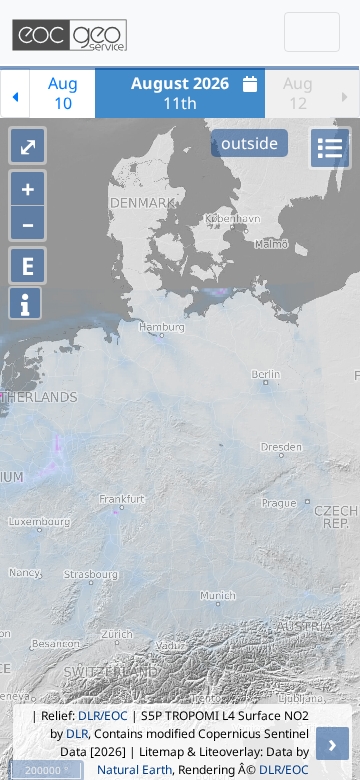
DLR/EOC (103, 715)
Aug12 (298, 93)
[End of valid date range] (345, 93)
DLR (77, 733)
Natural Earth (134, 769)
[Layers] (330, 148)
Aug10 (63, 93)
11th (180, 93)
